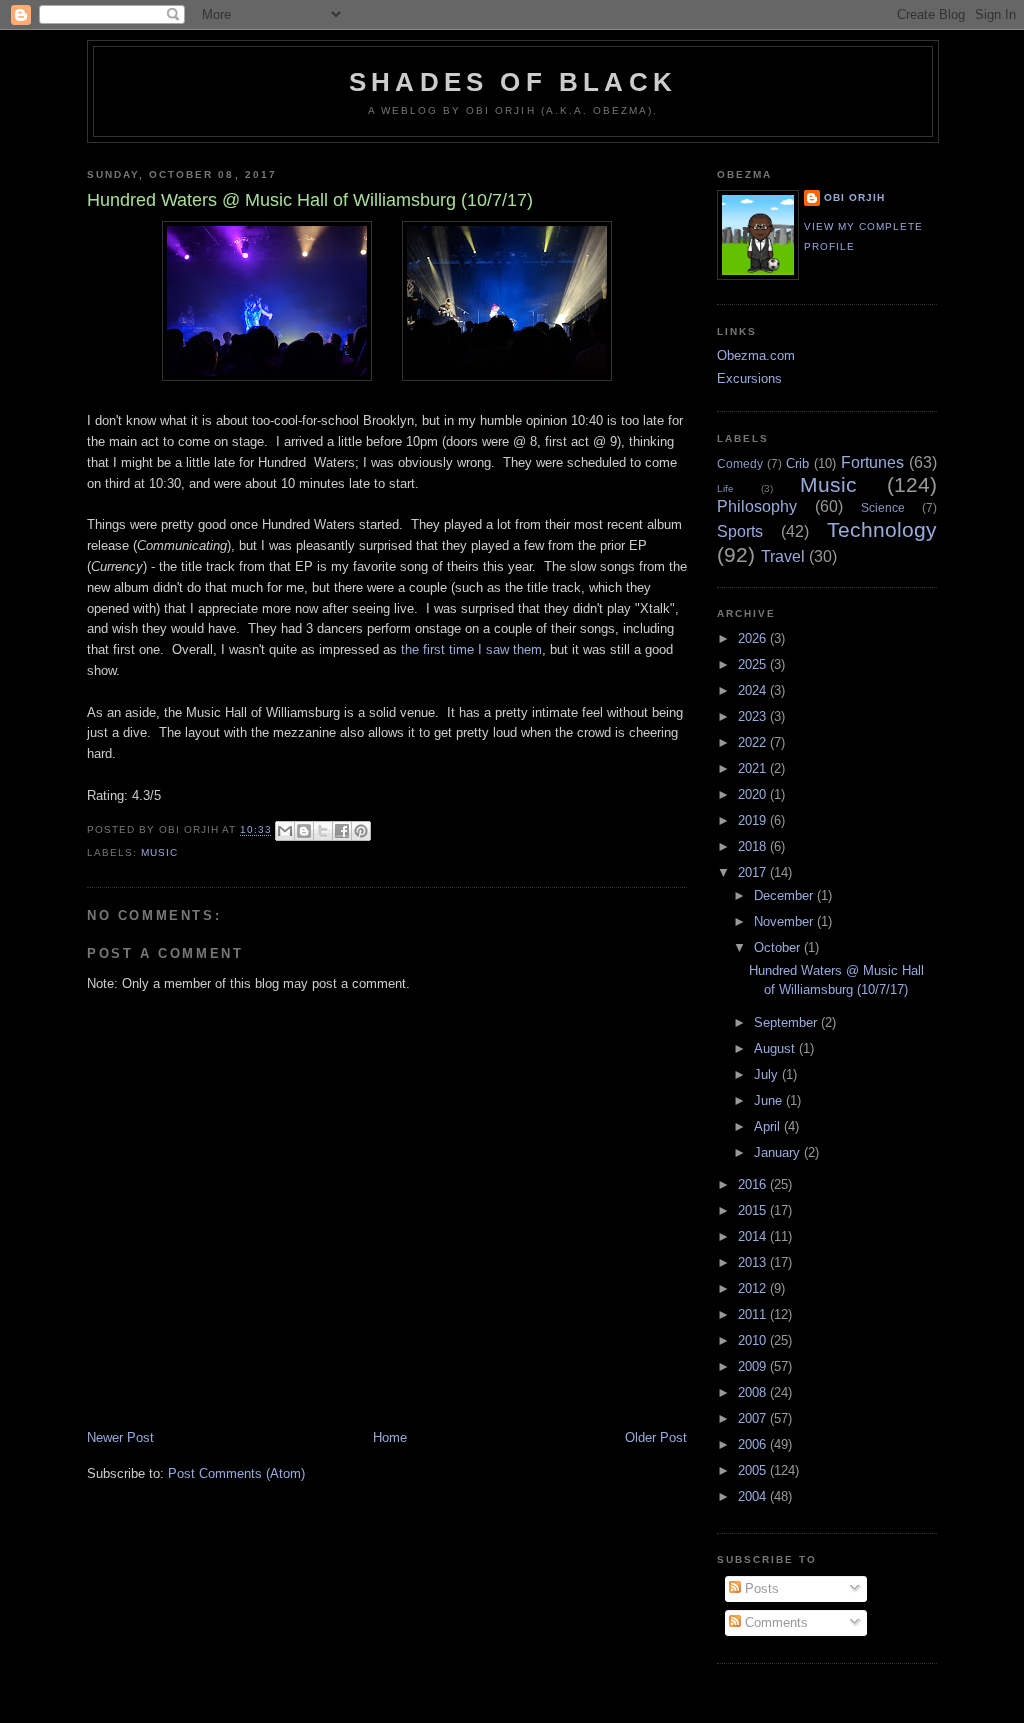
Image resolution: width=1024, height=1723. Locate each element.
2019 (754, 820)
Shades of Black (513, 82)
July (768, 1074)
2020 (754, 794)
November (785, 921)
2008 (754, 1392)
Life (725, 488)
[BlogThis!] (304, 831)
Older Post (656, 1437)
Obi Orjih (854, 197)
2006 (754, 1444)
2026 (754, 638)
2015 (754, 1210)
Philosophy (757, 506)
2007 (754, 1418)
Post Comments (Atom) (236, 1473)
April (769, 1126)
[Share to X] (323, 831)
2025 (754, 664)
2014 (754, 1236)
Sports (740, 531)
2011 (754, 1314)
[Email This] (285, 831)
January (779, 1152)
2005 (754, 1470)
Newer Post (120, 1437)
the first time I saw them (471, 649)
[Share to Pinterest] (361, 831)
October (779, 947)
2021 (754, 768)
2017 (754, 872)
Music (159, 852)
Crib (797, 463)
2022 (754, 742)
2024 (754, 690)
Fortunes (872, 462)
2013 (754, 1262)
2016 (754, 1184)
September (787, 1022)
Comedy (740, 463)
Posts (760, 1588)
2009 (754, 1366)
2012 (754, 1288)
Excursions (749, 378)
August (776, 1048)
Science (883, 507)
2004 (754, 1496)
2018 (754, 846)
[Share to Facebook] (342, 831)
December (785, 895)
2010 (754, 1340)
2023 (754, 716)
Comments (774, 1622)
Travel (783, 556)
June (770, 1100)
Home (390, 1437)
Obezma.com (756, 355)
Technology (882, 529)
